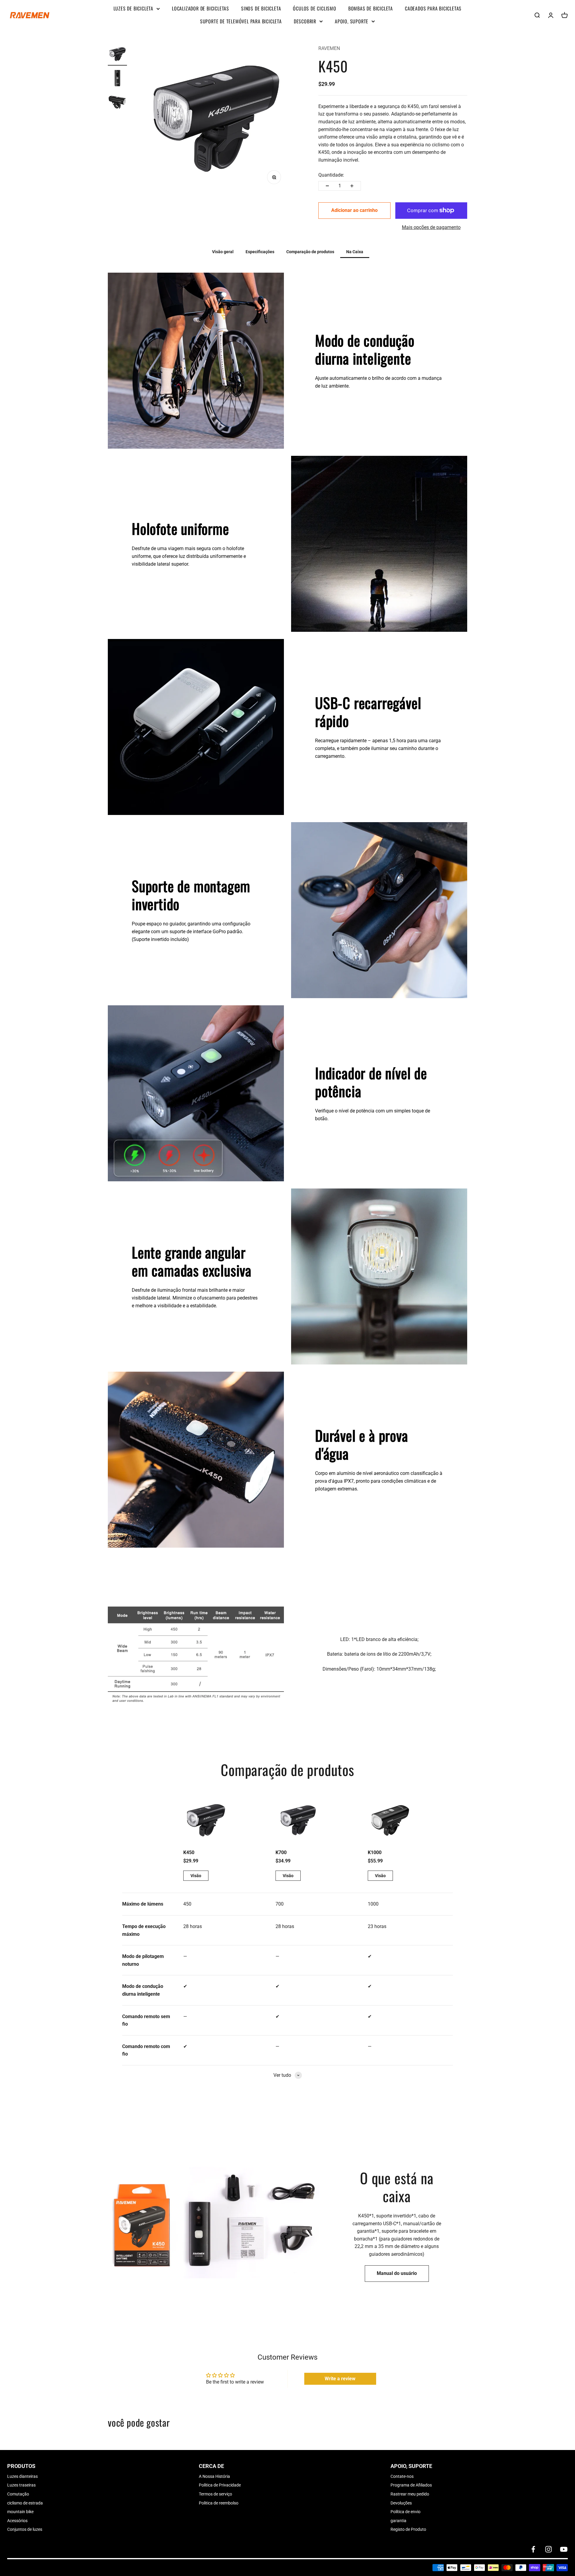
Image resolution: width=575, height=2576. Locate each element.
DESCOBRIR (305, 21)
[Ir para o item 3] (117, 103)
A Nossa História (214, 2476)
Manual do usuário (397, 2273)
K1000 (375, 1852)
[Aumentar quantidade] (352, 186)
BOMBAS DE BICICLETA (371, 8)
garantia (398, 2521)
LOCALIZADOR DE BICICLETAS (201, 8)
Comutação (18, 2494)
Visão (196, 1876)
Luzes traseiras (21, 2485)
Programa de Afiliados (411, 2485)
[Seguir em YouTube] (564, 2549)
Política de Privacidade (220, 2485)
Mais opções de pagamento (431, 227)
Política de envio (405, 2512)
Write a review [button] (340, 2379)
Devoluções (401, 2503)
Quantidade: (331, 175)
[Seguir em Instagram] (548, 2549)
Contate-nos (402, 2476)
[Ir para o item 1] (117, 55)
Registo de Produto (408, 2529)
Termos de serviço (215, 2494)
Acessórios (17, 2521)
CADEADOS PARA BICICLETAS (433, 8)
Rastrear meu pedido (410, 2494)
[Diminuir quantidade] (327, 186)
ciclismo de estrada (25, 2503)
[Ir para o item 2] (117, 79)
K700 (281, 1852)
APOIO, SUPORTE (352, 21)
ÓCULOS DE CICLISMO (314, 8)
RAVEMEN (329, 48)
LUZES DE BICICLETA (133, 8)
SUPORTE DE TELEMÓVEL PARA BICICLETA (241, 21)
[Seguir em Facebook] (533, 2549)
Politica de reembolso (219, 2503)
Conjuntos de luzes (25, 2529)
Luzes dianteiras (22, 2476)
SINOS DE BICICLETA (261, 8)
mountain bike (20, 2512)
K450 (189, 1852)
